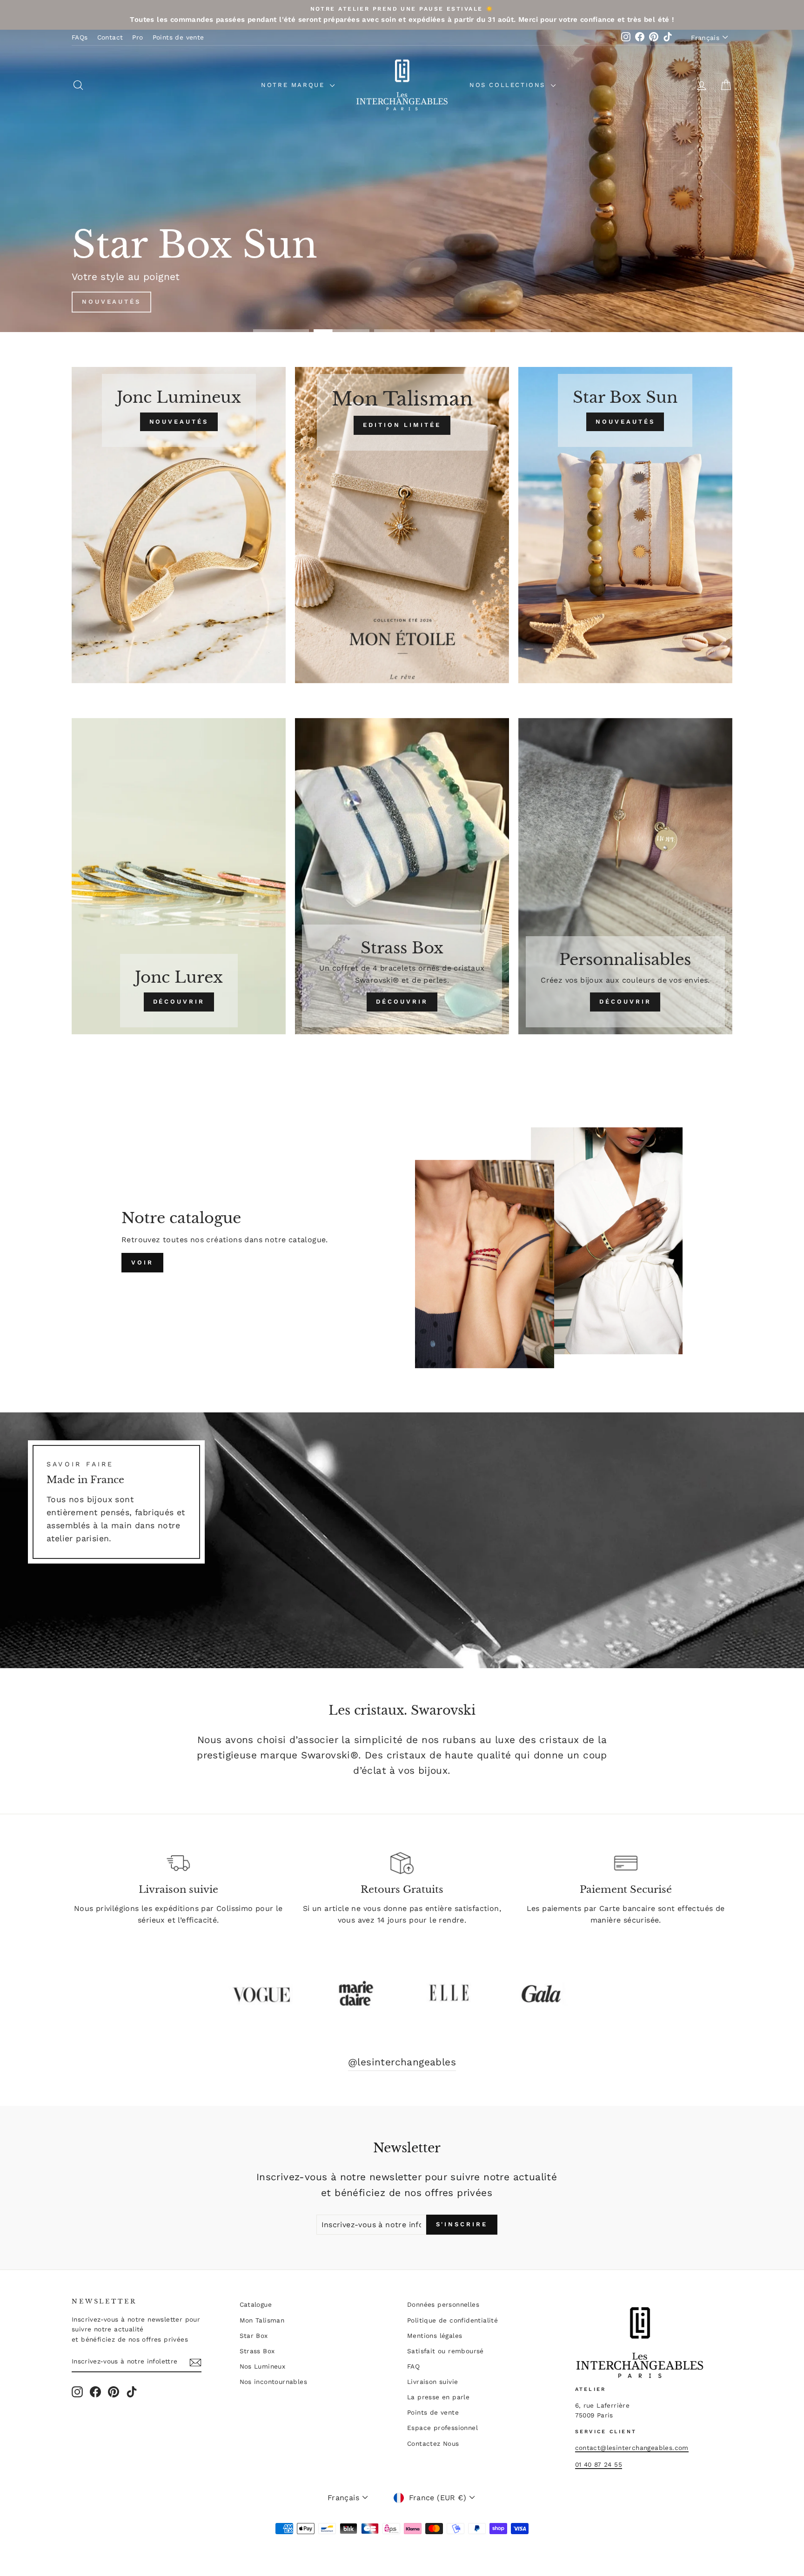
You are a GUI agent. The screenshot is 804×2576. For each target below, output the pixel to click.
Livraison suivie (432, 2382)
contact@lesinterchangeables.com (632, 2448)
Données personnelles (443, 2304)
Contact (110, 37)
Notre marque (294, 85)
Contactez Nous (433, 2443)
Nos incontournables (274, 2382)
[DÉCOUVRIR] (179, 876)
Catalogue (256, 2304)
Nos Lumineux (263, 2366)
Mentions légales (435, 2336)
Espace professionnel (442, 2428)
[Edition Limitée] (402, 525)
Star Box (254, 2336)
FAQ (413, 2366)
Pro (137, 37)
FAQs (80, 37)
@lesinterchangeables (402, 2062)
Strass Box (257, 2351)
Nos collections (509, 85)
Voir (142, 1262)
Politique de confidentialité (452, 2320)
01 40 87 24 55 (599, 2464)
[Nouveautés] (179, 525)
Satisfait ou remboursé (446, 2351)
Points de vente (178, 37)
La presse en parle (438, 2397)
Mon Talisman (262, 2320)
